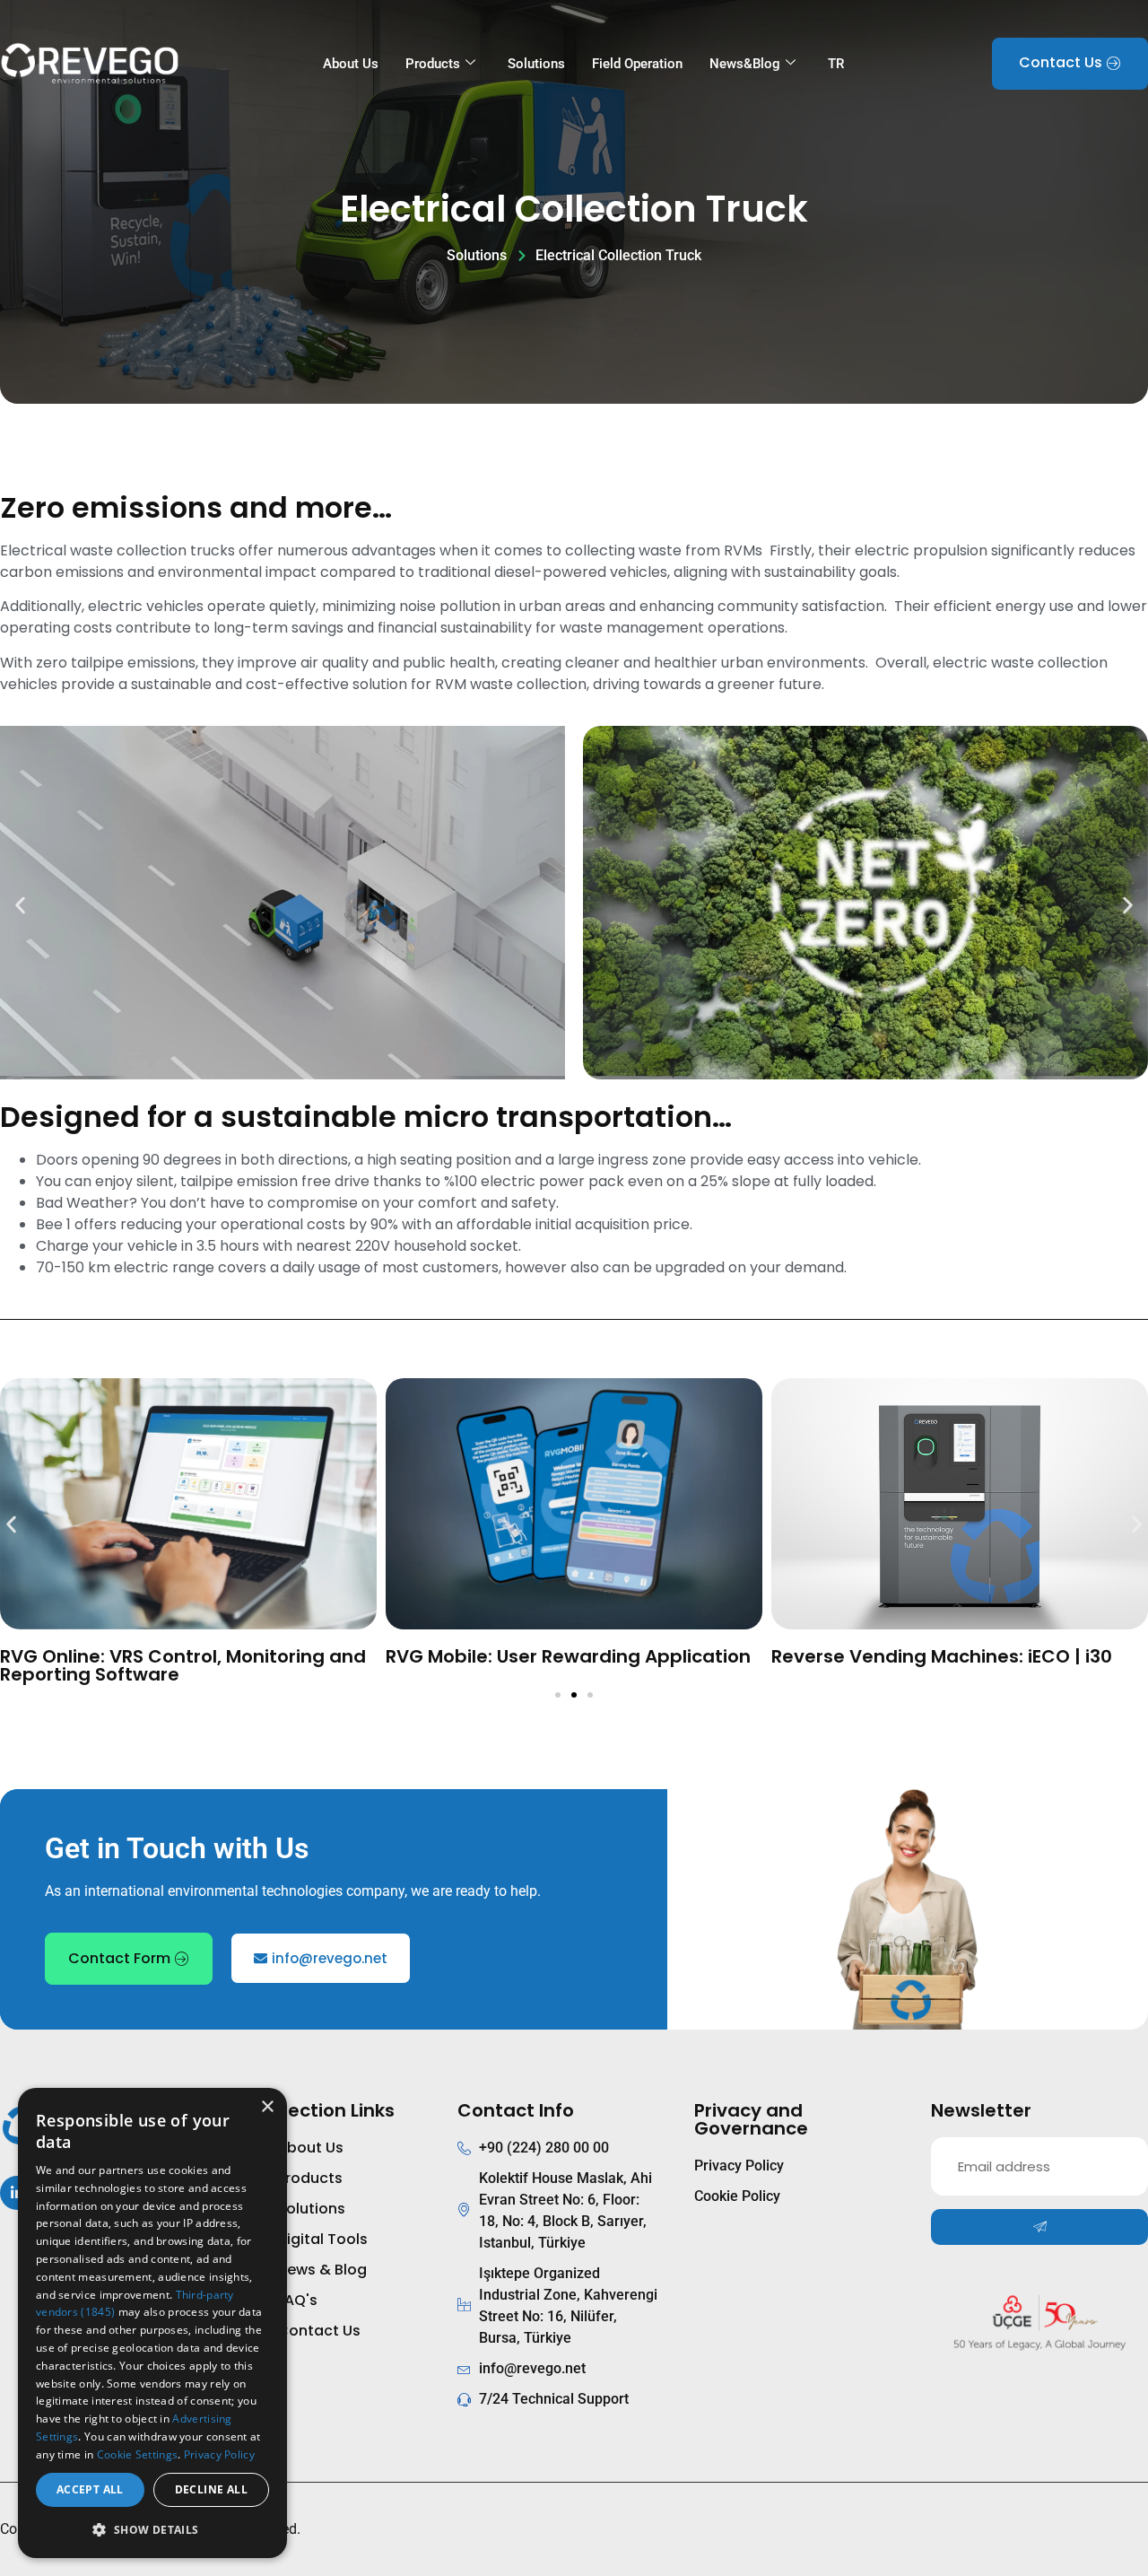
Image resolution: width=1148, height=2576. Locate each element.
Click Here (188, 1550)
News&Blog (745, 64)
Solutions (536, 64)
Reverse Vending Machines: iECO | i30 (942, 1656)
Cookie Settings (138, 2454)
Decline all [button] (211, 2489)
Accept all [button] (90, 2489)
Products (433, 64)
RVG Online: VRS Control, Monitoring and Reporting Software (183, 1665)
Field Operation (637, 64)
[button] (20, 905)
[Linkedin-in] (17, 2193)
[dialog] (152, 2323)
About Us (351, 64)
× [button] (267, 2107)
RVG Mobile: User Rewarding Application (568, 1656)
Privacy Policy (219, 2454)
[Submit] (1039, 2227)
